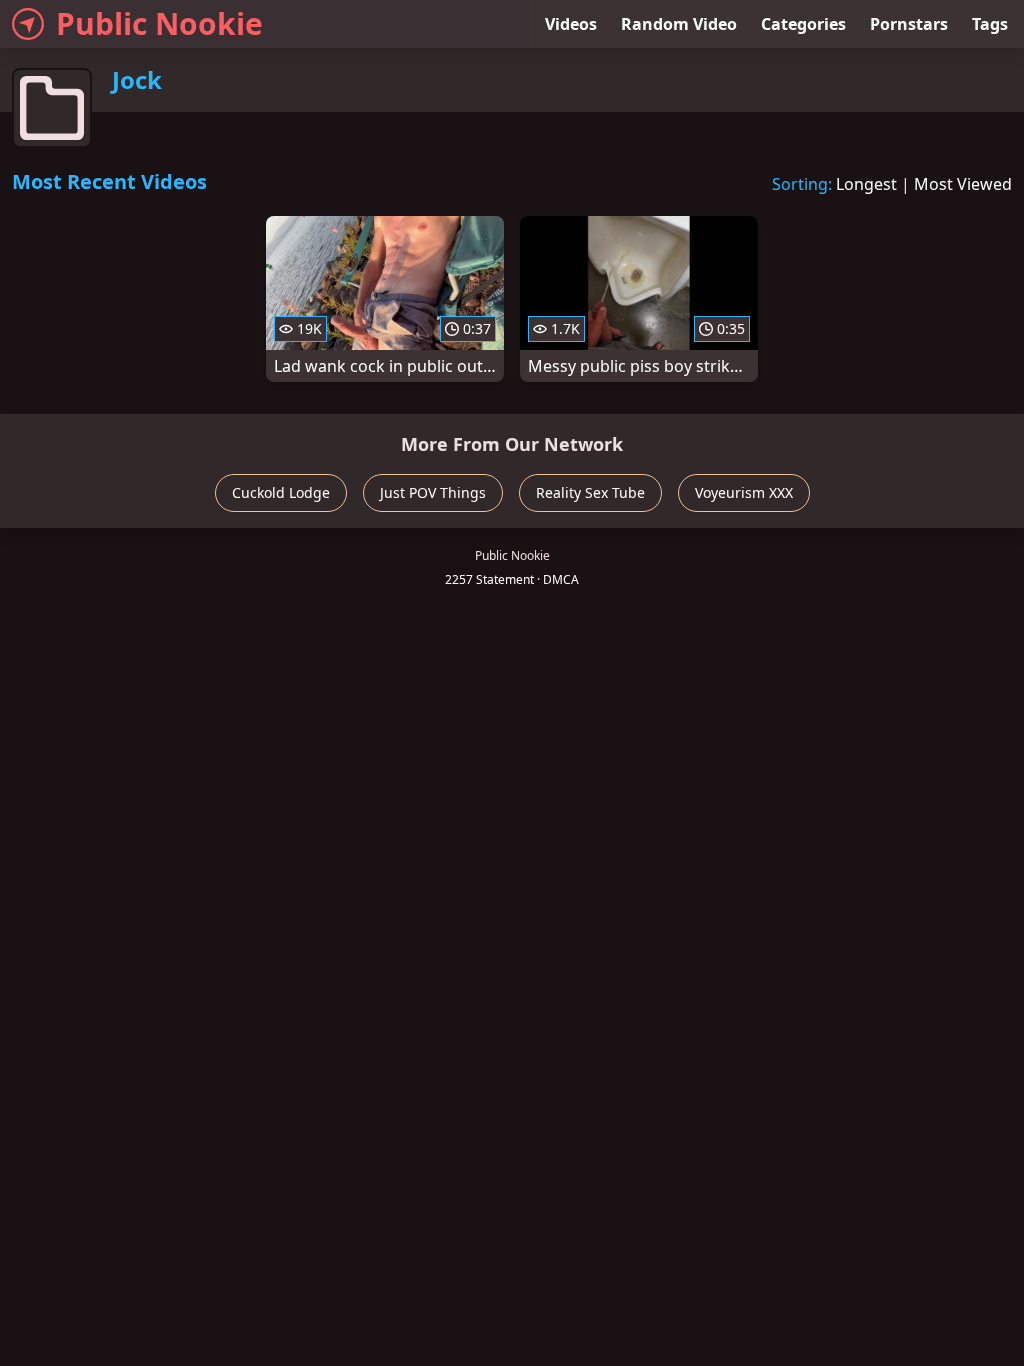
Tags (990, 24)
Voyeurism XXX (744, 492)
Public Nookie (159, 23)
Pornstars (909, 24)
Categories (803, 24)
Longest (866, 184)
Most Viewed (963, 184)
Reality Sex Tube (590, 492)
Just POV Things (433, 492)
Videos (571, 24)
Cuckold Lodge (281, 492)
